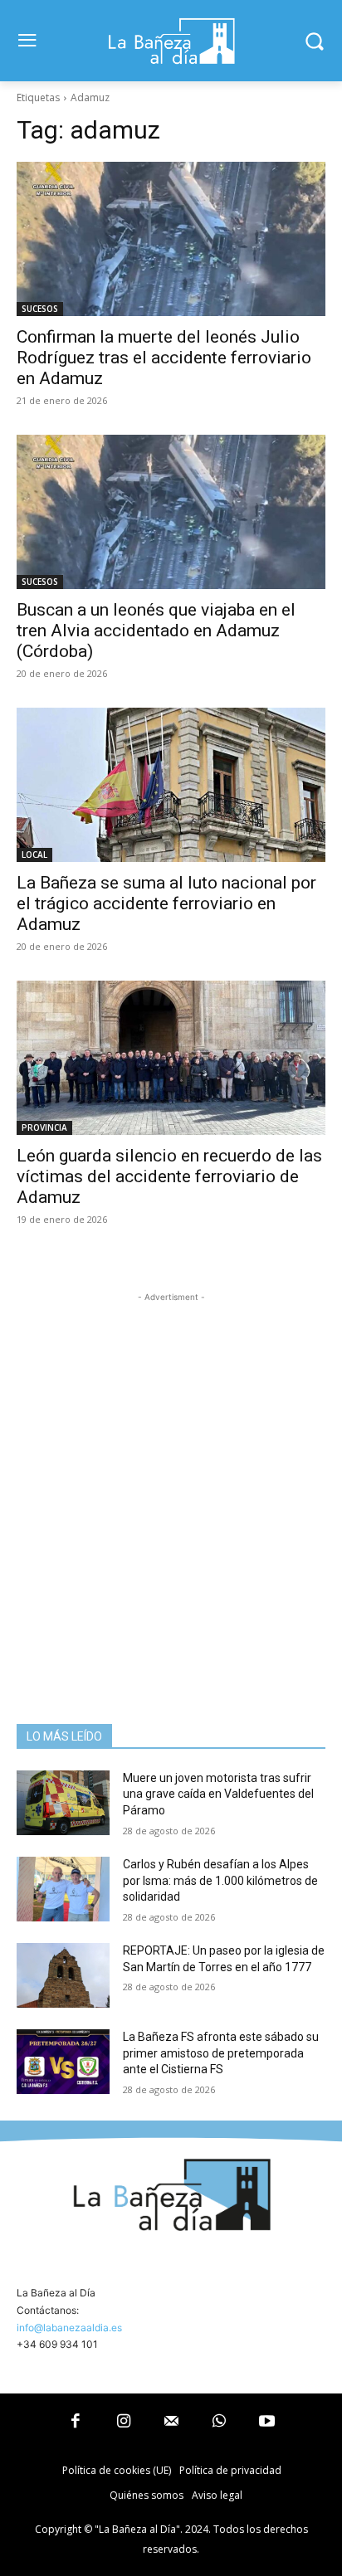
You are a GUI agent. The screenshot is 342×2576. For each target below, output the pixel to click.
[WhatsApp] (219, 2423)
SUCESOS (40, 309)
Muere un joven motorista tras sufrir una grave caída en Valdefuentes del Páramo (218, 1794)
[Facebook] (76, 2423)
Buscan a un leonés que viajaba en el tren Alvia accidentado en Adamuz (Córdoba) (156, 631)
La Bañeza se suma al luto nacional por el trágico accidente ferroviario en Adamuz (166, 903)
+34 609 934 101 (57, 2344)
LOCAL (34, 855)
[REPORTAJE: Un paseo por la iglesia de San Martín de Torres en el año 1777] (63, 1975)
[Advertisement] (171, 1477)
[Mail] (171, 2423)
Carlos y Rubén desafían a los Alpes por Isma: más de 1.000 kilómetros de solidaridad (220, 1880)
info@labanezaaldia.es (69, 2328)
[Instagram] (124, 2423)
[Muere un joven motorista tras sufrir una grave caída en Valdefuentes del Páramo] (63, 1803)
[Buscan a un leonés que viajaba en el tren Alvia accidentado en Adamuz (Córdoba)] (171, 512)
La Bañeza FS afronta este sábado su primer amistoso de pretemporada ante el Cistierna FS (221, 2053)
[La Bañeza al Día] (171, 41)
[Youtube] (266, 2423)
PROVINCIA (44, 1127)
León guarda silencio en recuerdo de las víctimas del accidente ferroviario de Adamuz (169, 1176)
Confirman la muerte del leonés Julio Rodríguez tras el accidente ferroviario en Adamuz (164, 358)
